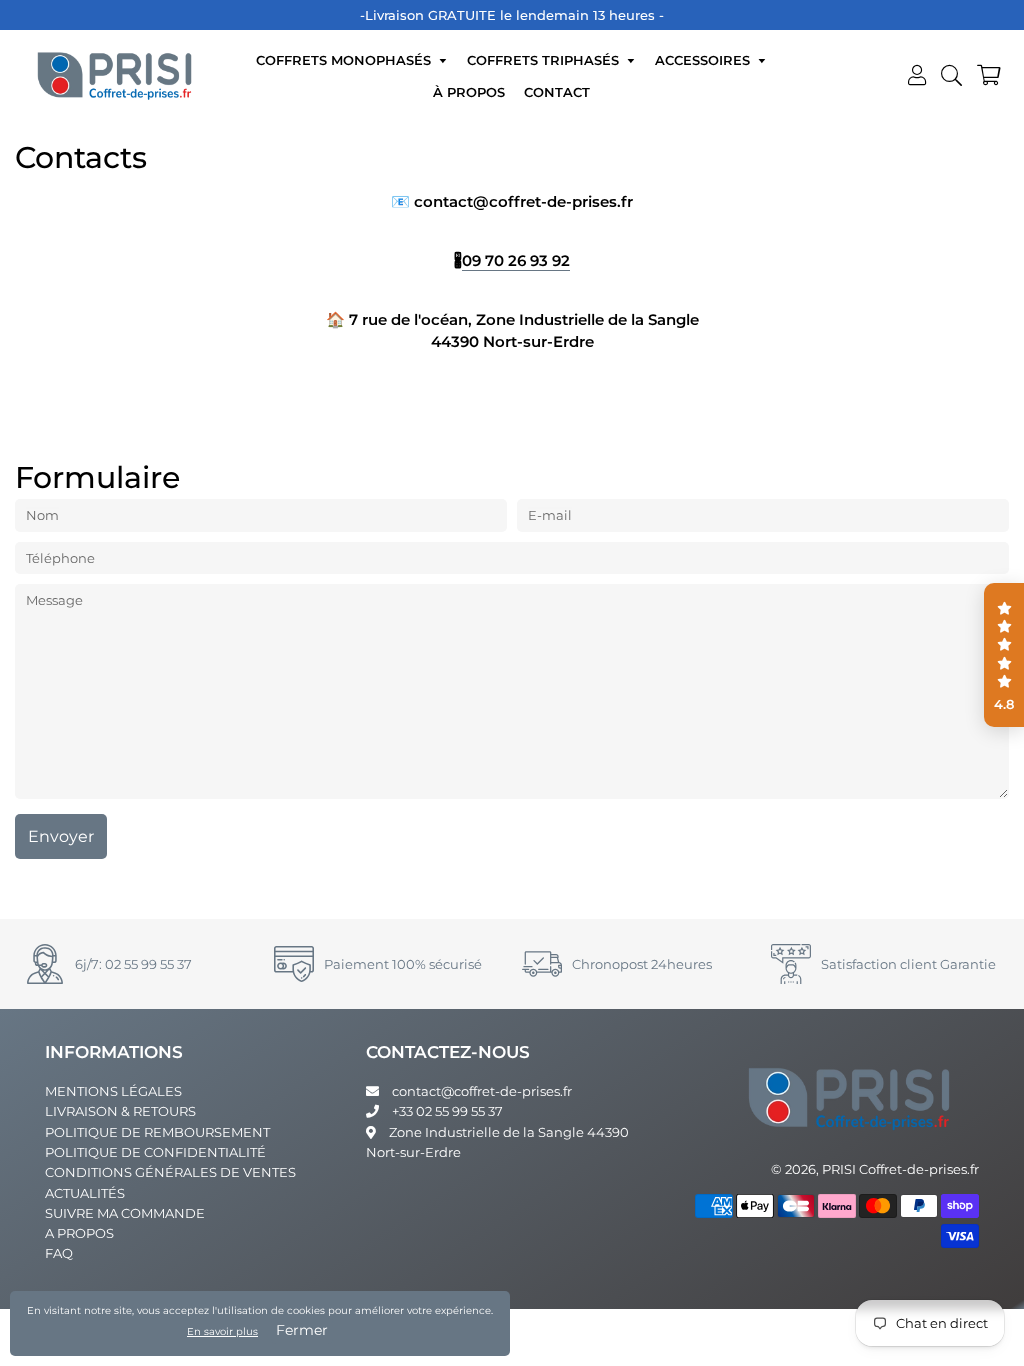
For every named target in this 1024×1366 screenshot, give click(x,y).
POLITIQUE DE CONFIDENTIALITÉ (155, 1152)
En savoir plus (222, 1331)
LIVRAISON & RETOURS (120, 1111)
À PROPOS (469, 92)
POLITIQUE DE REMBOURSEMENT (157, 1132)
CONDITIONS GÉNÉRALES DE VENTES (170, 1172)
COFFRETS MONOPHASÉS (345, 60)
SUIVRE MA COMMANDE (125, 1213)
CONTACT (557, 92)
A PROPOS (79, 1233)
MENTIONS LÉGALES (113, 1091)
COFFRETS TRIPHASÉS (545, 60)
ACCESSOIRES (704, 60)
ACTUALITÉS (85, 1193)
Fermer (302, 1330)
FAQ (59, 1253)
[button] (1004, 655)
